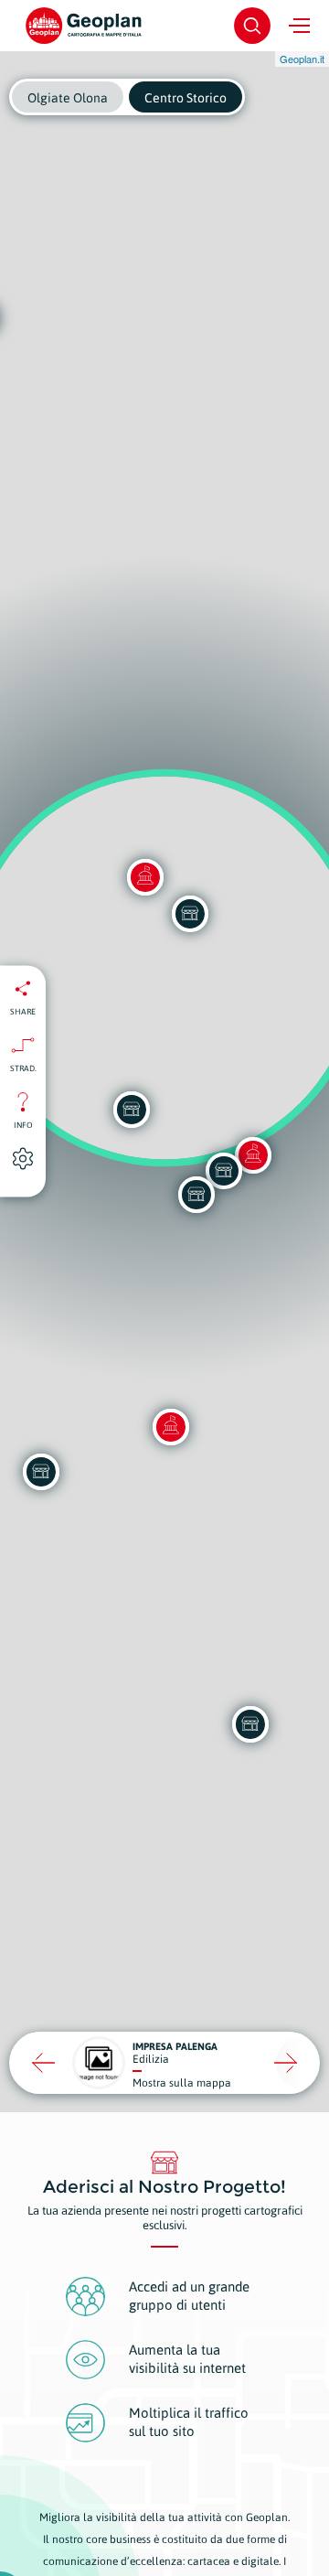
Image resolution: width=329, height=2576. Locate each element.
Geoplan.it (302, 59)
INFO (23, 1125)
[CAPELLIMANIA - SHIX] (196, 1195)
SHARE (23, 1012)
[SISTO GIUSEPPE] (224, 1171)
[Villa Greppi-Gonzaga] (171, 1427)
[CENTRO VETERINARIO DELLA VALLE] (41, 1472)
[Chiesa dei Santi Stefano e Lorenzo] (253, 1155)
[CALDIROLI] (132, 1110)
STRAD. (23, 1068)
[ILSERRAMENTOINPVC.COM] (250, 1724)
